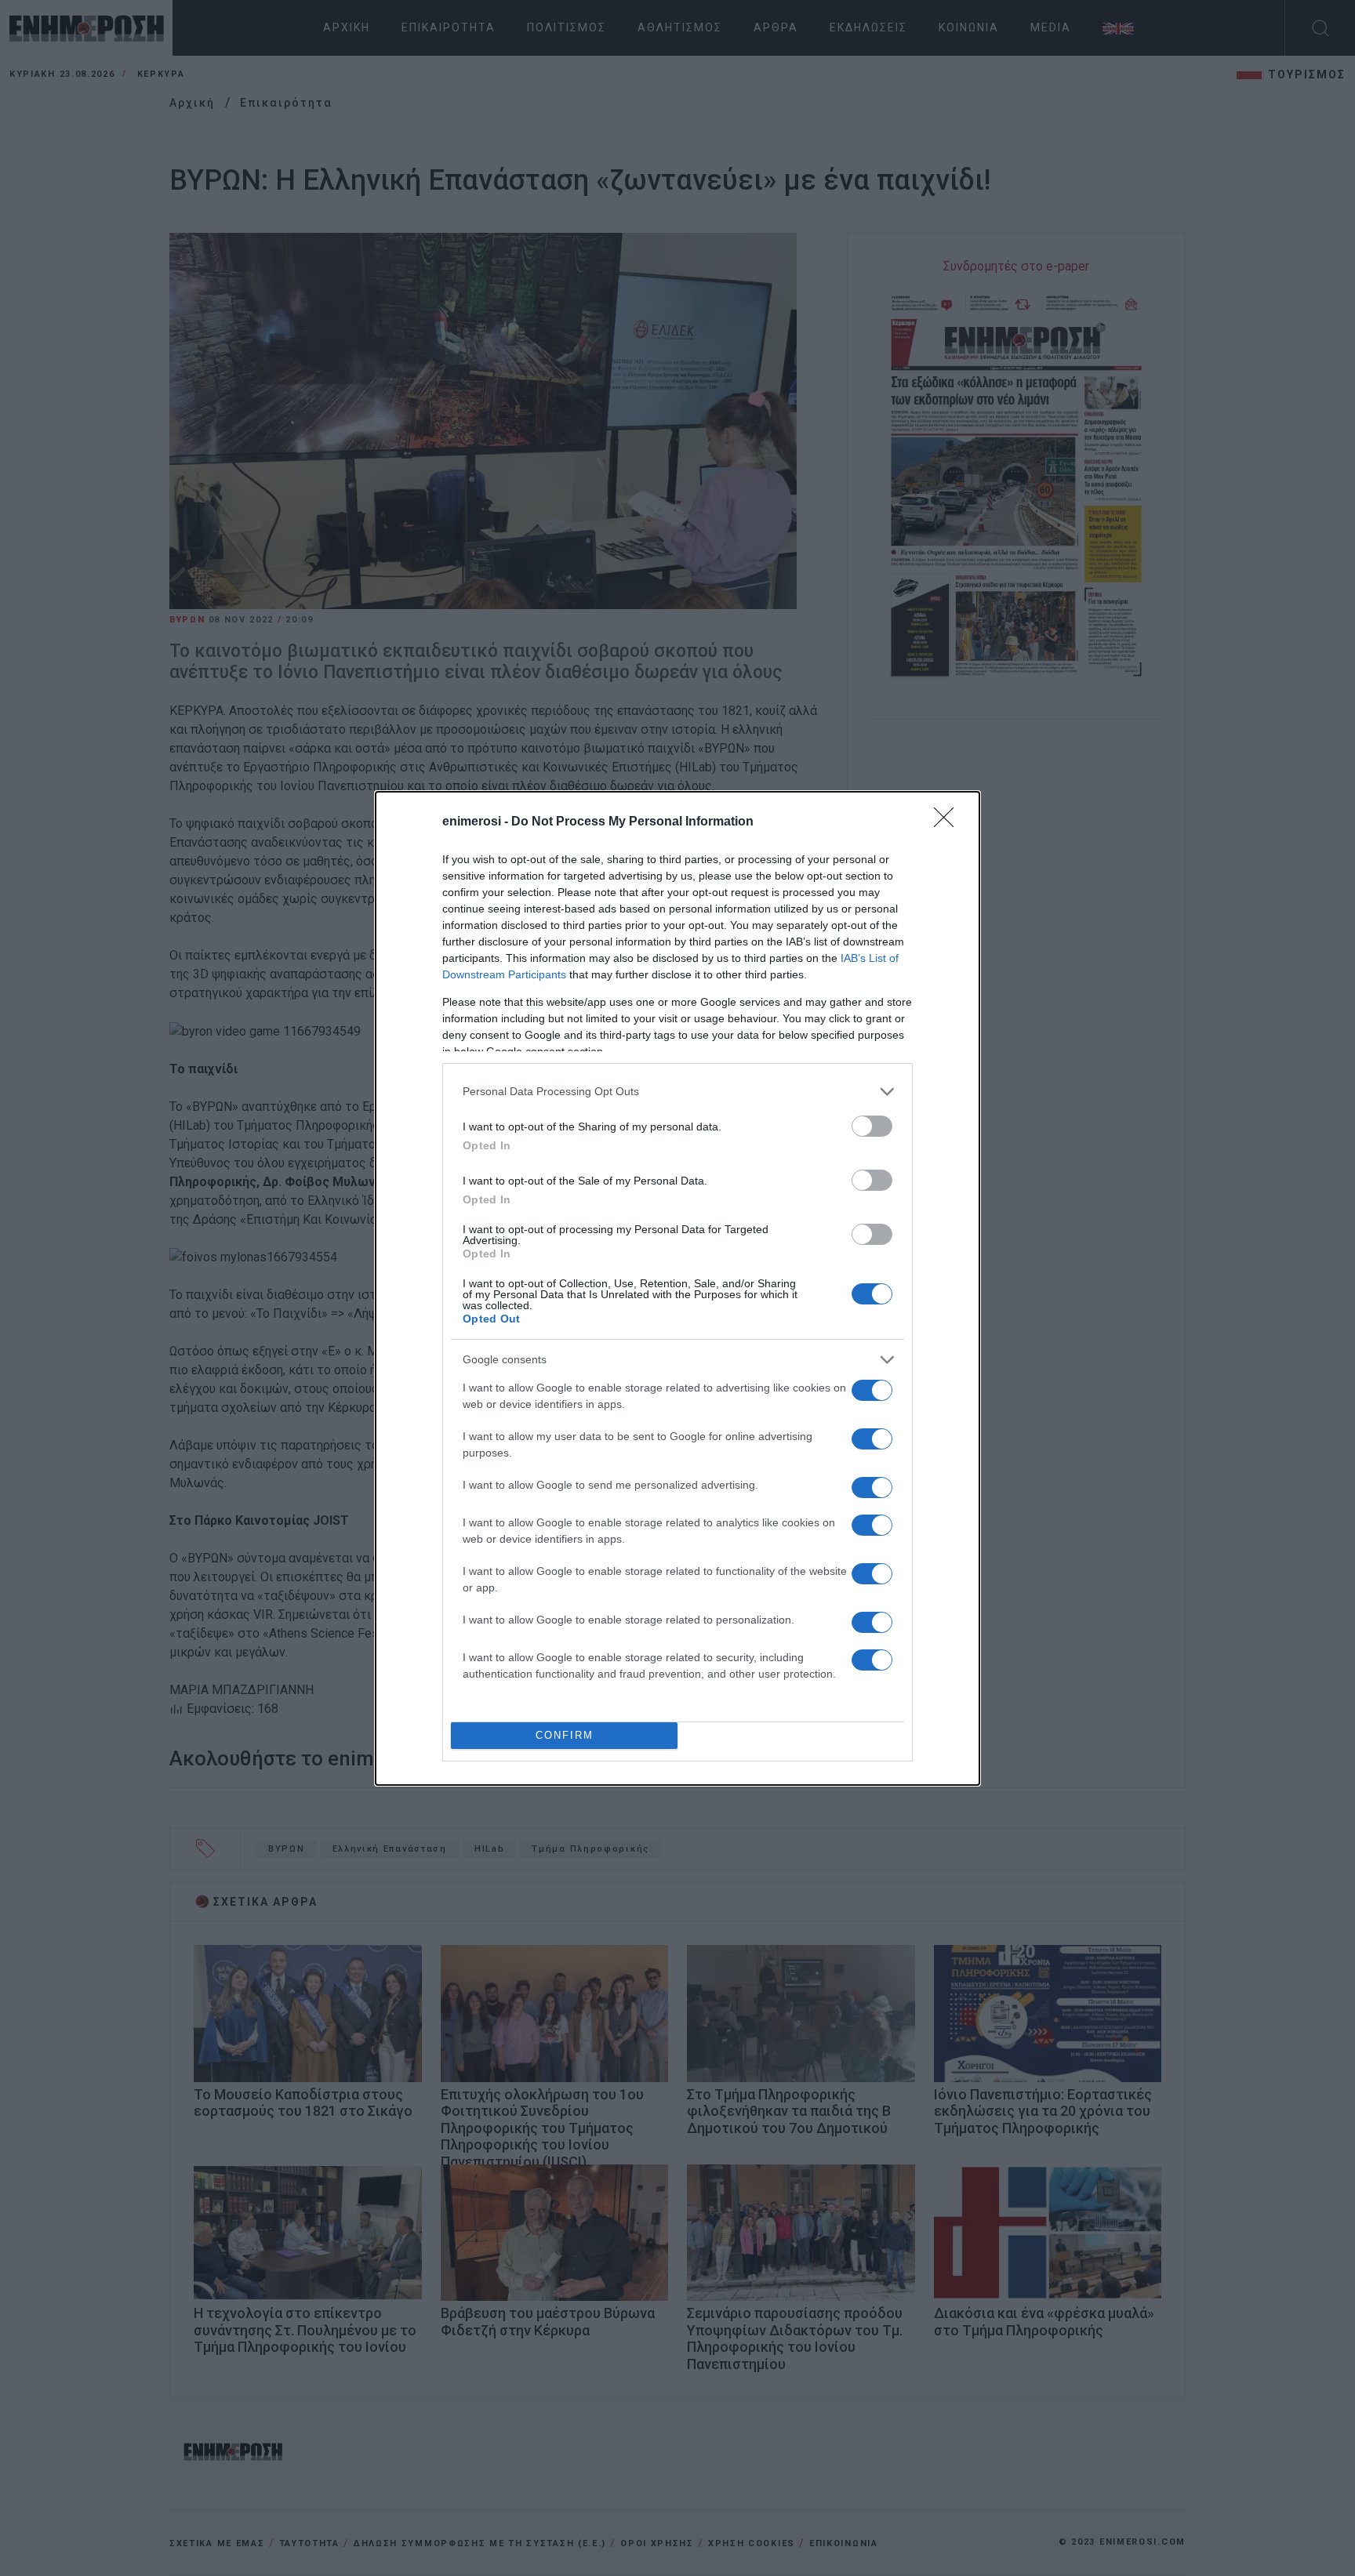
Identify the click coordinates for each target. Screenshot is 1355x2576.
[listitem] (677, 1092)
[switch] (872, 1126)
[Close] (949, 822)
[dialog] (677, 1288)
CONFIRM (565, 1735)
